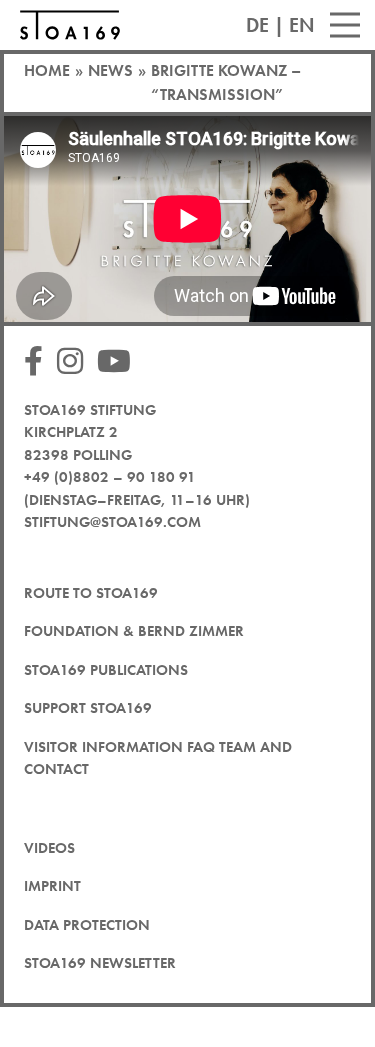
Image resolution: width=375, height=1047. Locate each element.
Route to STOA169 (91, 593)
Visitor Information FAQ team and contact (158, 758)
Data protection (87, 925)
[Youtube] (119, 362)
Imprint (52, 886)
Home (47, 70)
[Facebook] (38, 362)
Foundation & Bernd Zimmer (134, 631)
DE (257, 25)
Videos (49, 848)
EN (302, 25)
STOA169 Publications (106, 670)
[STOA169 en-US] (70, 25)
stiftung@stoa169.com (112, 522)
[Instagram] (75, 362)
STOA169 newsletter (100, 963)
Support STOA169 (88, 708)
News (110, 70)
